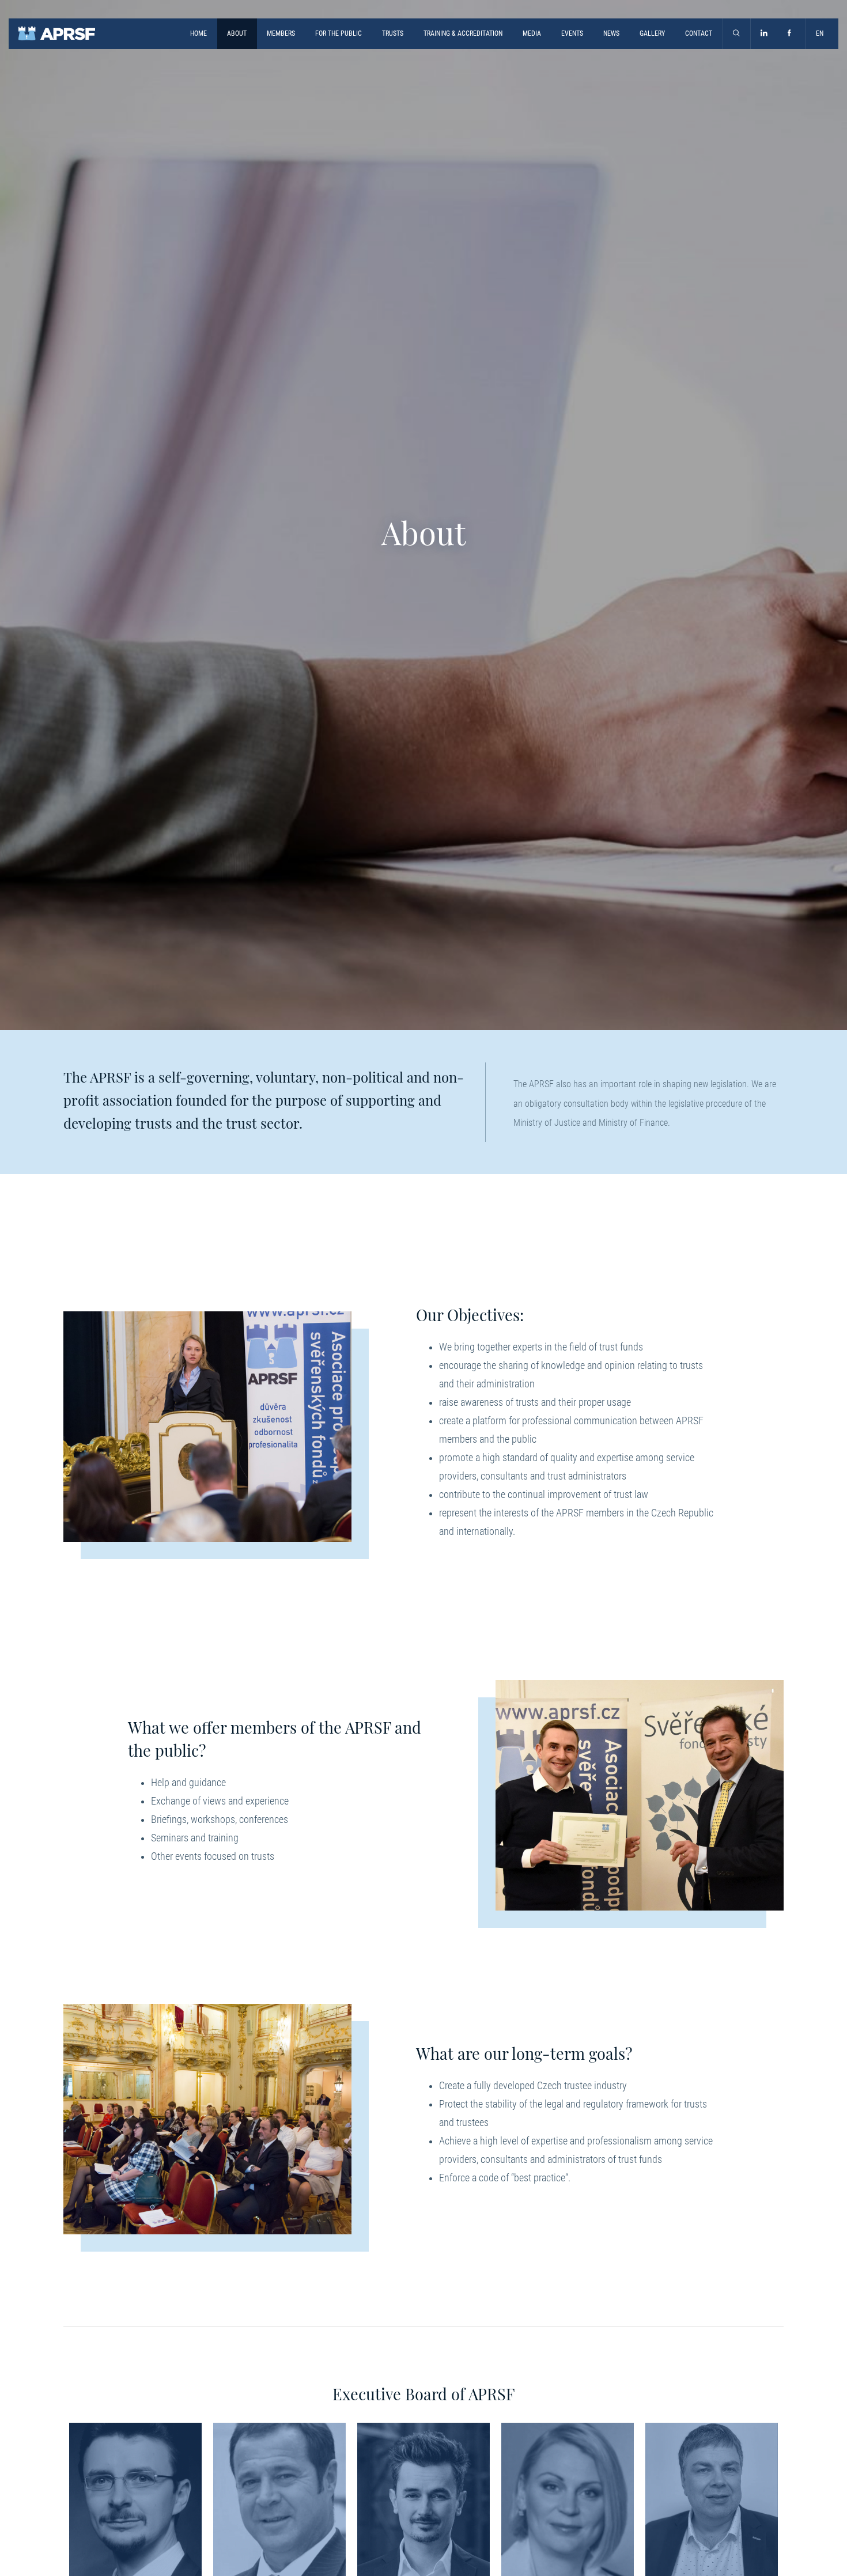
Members (281, 33)
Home (198, 33)
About (237, 33)
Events (572, 33)
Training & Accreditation (463, 33)
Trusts (393, 33)
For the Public (339, 33)
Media (532, 33)
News (611, 33)
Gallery (652, 33)
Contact (699, 33)
